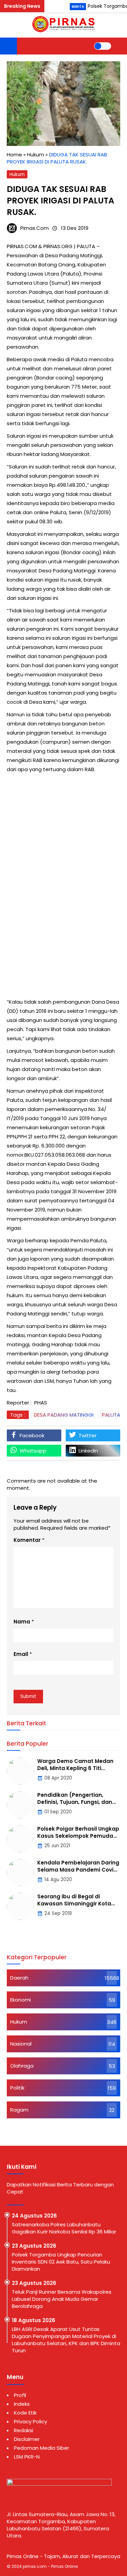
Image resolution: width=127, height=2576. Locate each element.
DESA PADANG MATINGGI (64, 1415)
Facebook (32, 1435)
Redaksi (24, 2430)
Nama (22, 1622)
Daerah (19, 1978)
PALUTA (111, 1415)
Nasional (21, 2044)
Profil (20, 2395)
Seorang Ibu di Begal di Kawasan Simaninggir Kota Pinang (74, 1904)
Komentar (27, 1540)
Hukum (17, 174)
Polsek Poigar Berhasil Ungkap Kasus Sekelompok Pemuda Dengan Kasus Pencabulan (78, 1836)
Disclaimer (27, 2439)
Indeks (22, 2404)
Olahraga (22, 2066)
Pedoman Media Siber (41, 2448)
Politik (17, 2088)
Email (21, 1654)
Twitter (88, 1435)
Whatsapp (33, 1451)
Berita (78, 7)
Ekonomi (20, 2000)
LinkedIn (88, 1451)
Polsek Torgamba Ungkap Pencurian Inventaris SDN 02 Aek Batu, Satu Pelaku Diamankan (61, 2262)
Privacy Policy (30, 2421)
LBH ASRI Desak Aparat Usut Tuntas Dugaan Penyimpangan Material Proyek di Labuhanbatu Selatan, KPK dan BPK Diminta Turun (66, 2340)
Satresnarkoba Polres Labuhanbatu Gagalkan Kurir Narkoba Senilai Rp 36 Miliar (65, 2228)
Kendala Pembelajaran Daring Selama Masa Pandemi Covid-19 (79, 1870)
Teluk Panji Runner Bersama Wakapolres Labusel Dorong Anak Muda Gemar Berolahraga (62, 2299)
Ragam (19, 2110)
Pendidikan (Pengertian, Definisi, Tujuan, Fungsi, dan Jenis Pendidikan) (75, 1802)
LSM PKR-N (27, 2457)
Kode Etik (25, 2413)
